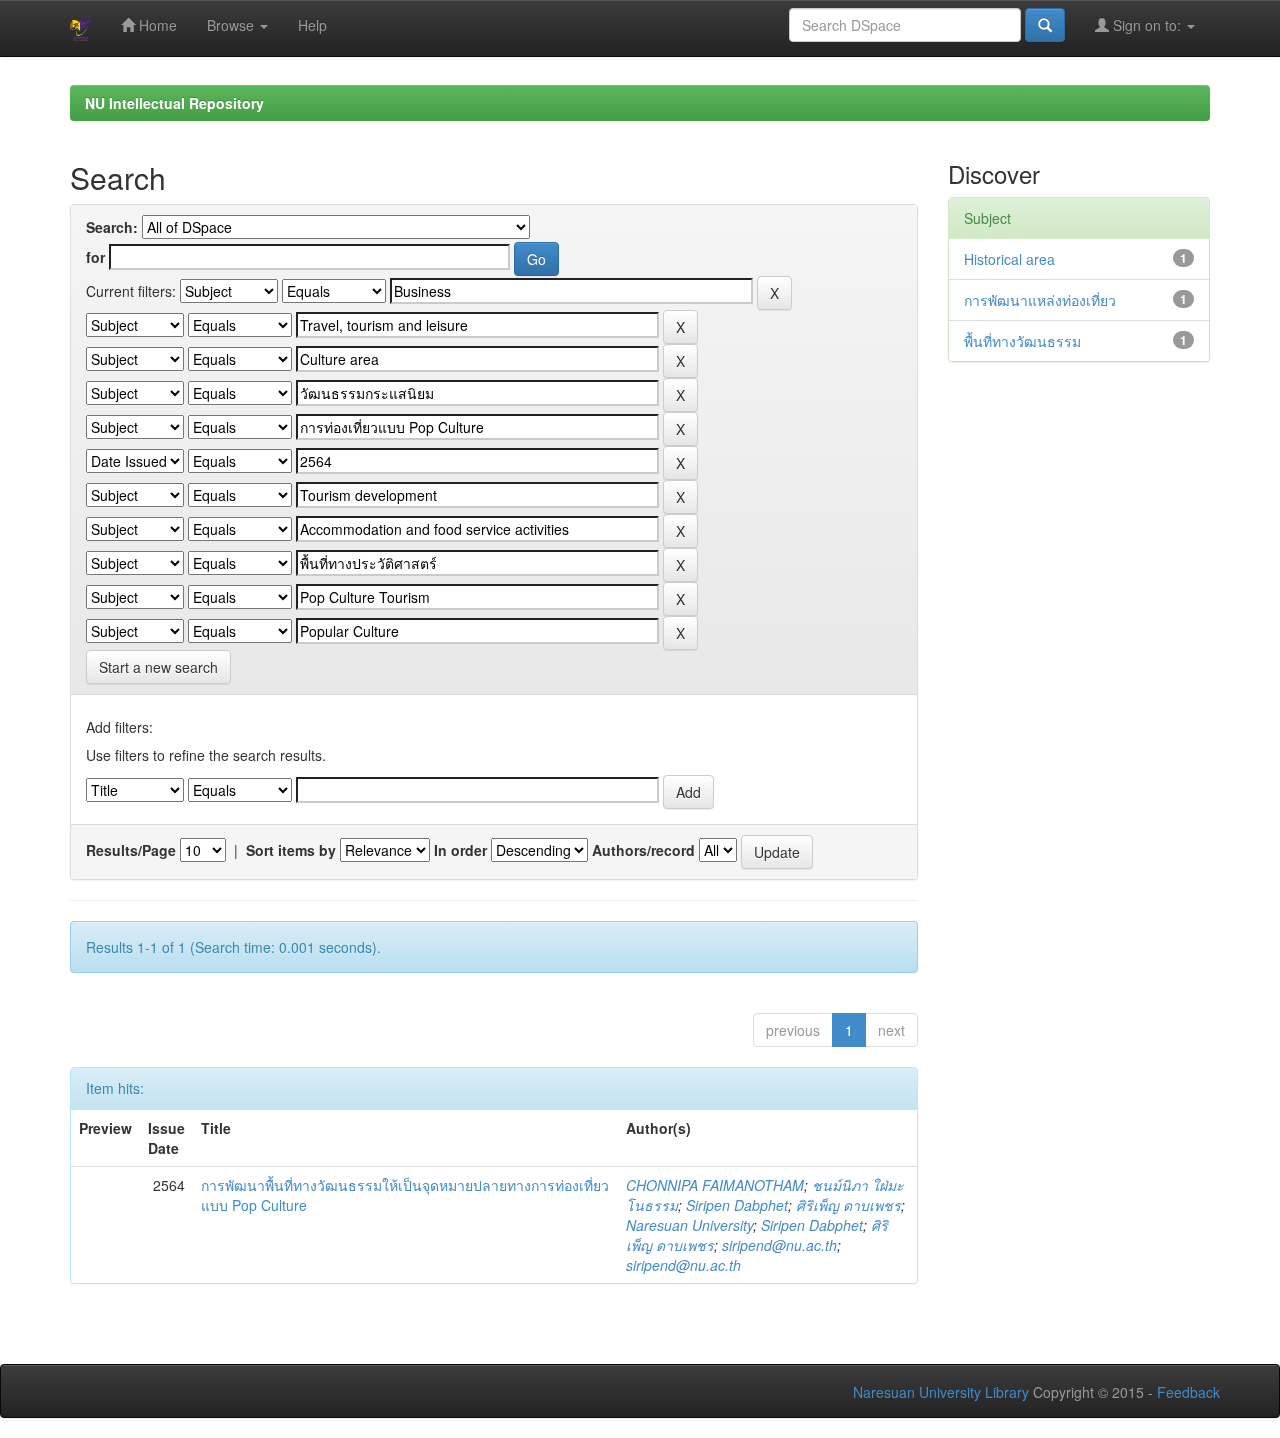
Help (312, 25)
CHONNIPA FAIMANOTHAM (715, 1185)
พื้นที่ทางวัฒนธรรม (1022, 341)
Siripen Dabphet (737, 1205)
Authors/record (643, 850)
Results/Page (131, 850)
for (95, 257)
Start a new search (158, 667)
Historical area (1009, 259)
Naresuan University (689, 1225)
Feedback (1188, 1392)
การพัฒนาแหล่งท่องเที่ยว (1040, 300)
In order (460, 850)
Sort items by (291, 850)
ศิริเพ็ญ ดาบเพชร (848, 1205)
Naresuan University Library (941, 1392)
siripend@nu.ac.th (779, 1245)
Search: (112, 227)
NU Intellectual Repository (174, 103)
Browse (232, 25)
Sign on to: (1147, 25)
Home (156, 25)
